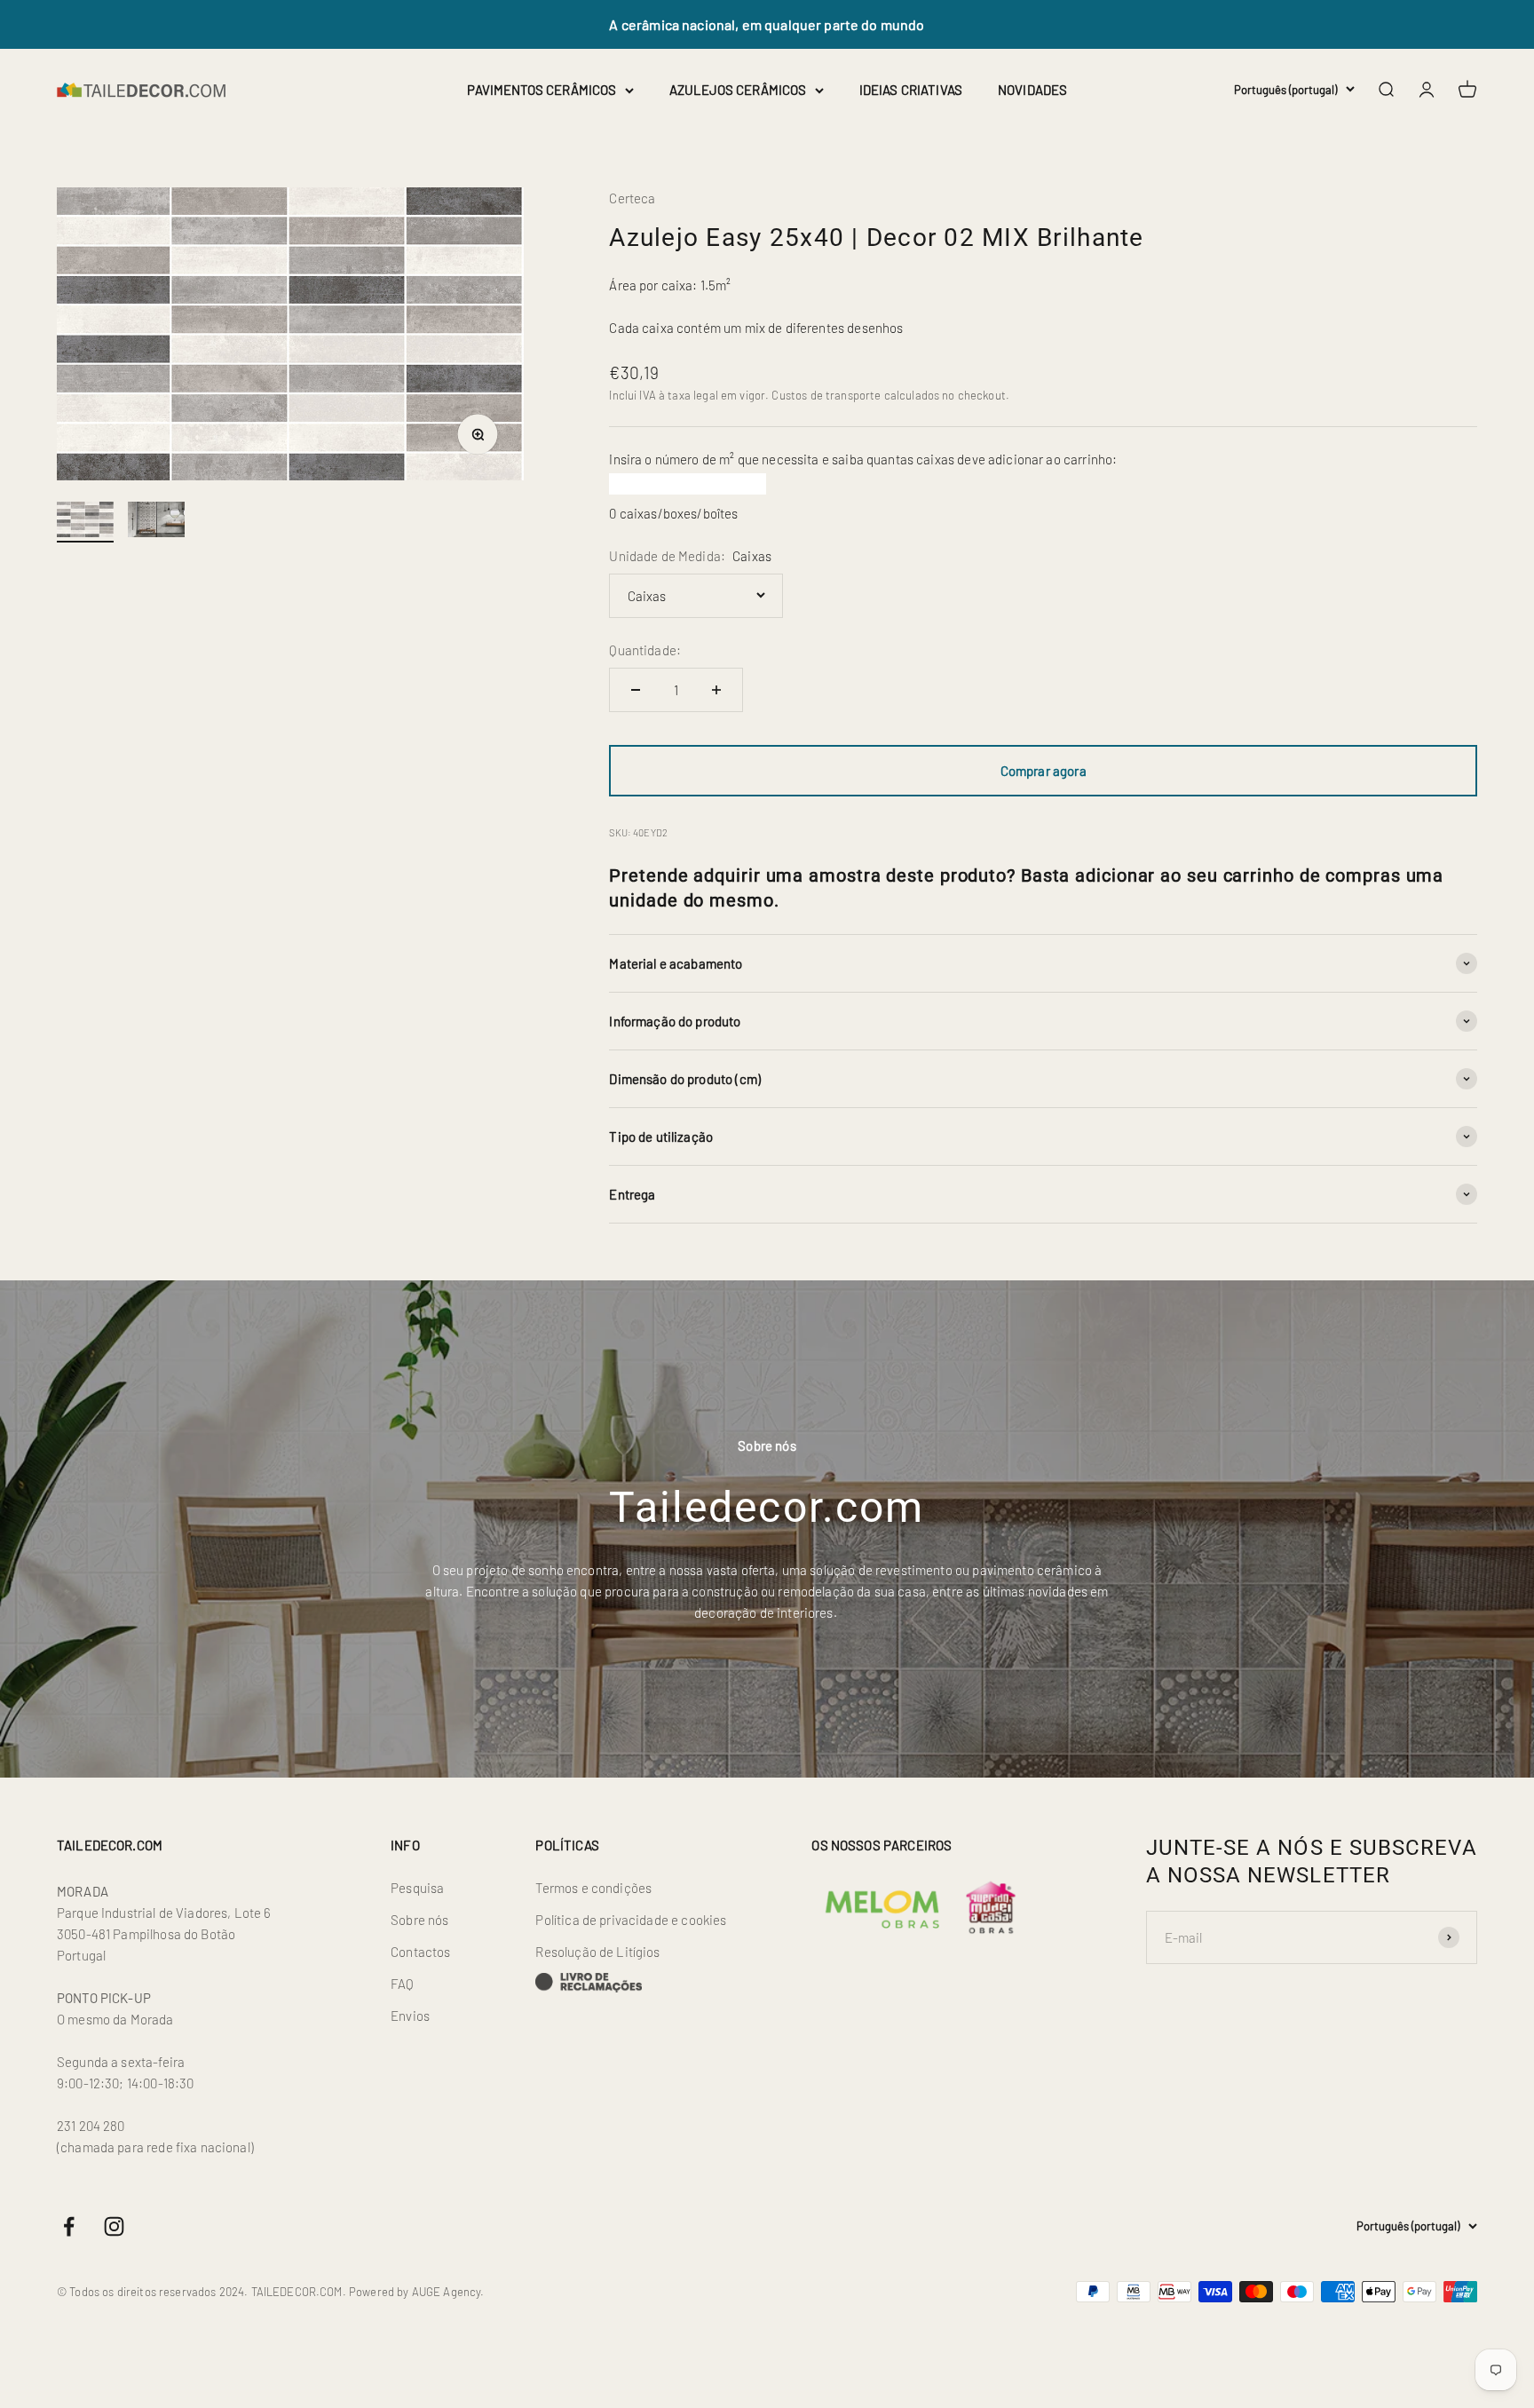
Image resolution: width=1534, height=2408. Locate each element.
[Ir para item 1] (85, 522)
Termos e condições (593, 1888)
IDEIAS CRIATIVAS (911, 90)
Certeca (632, 198)
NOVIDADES (1032, 90)
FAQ (402, 1984)
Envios (410, 2016)
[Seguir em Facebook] (69, 2226)
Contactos (420, 1952)
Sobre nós (419, 1920)
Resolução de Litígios (597, 1952)
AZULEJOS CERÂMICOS (738, 90)
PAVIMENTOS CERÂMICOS (542, 90)
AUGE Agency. (448, 2292)
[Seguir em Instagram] (114, 2226)
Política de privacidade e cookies (631, 1920)
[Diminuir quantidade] (636, 690)
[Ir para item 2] (156, 522)
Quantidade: (645, 650)
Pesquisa (417, 1888)
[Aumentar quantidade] (716, 690)
